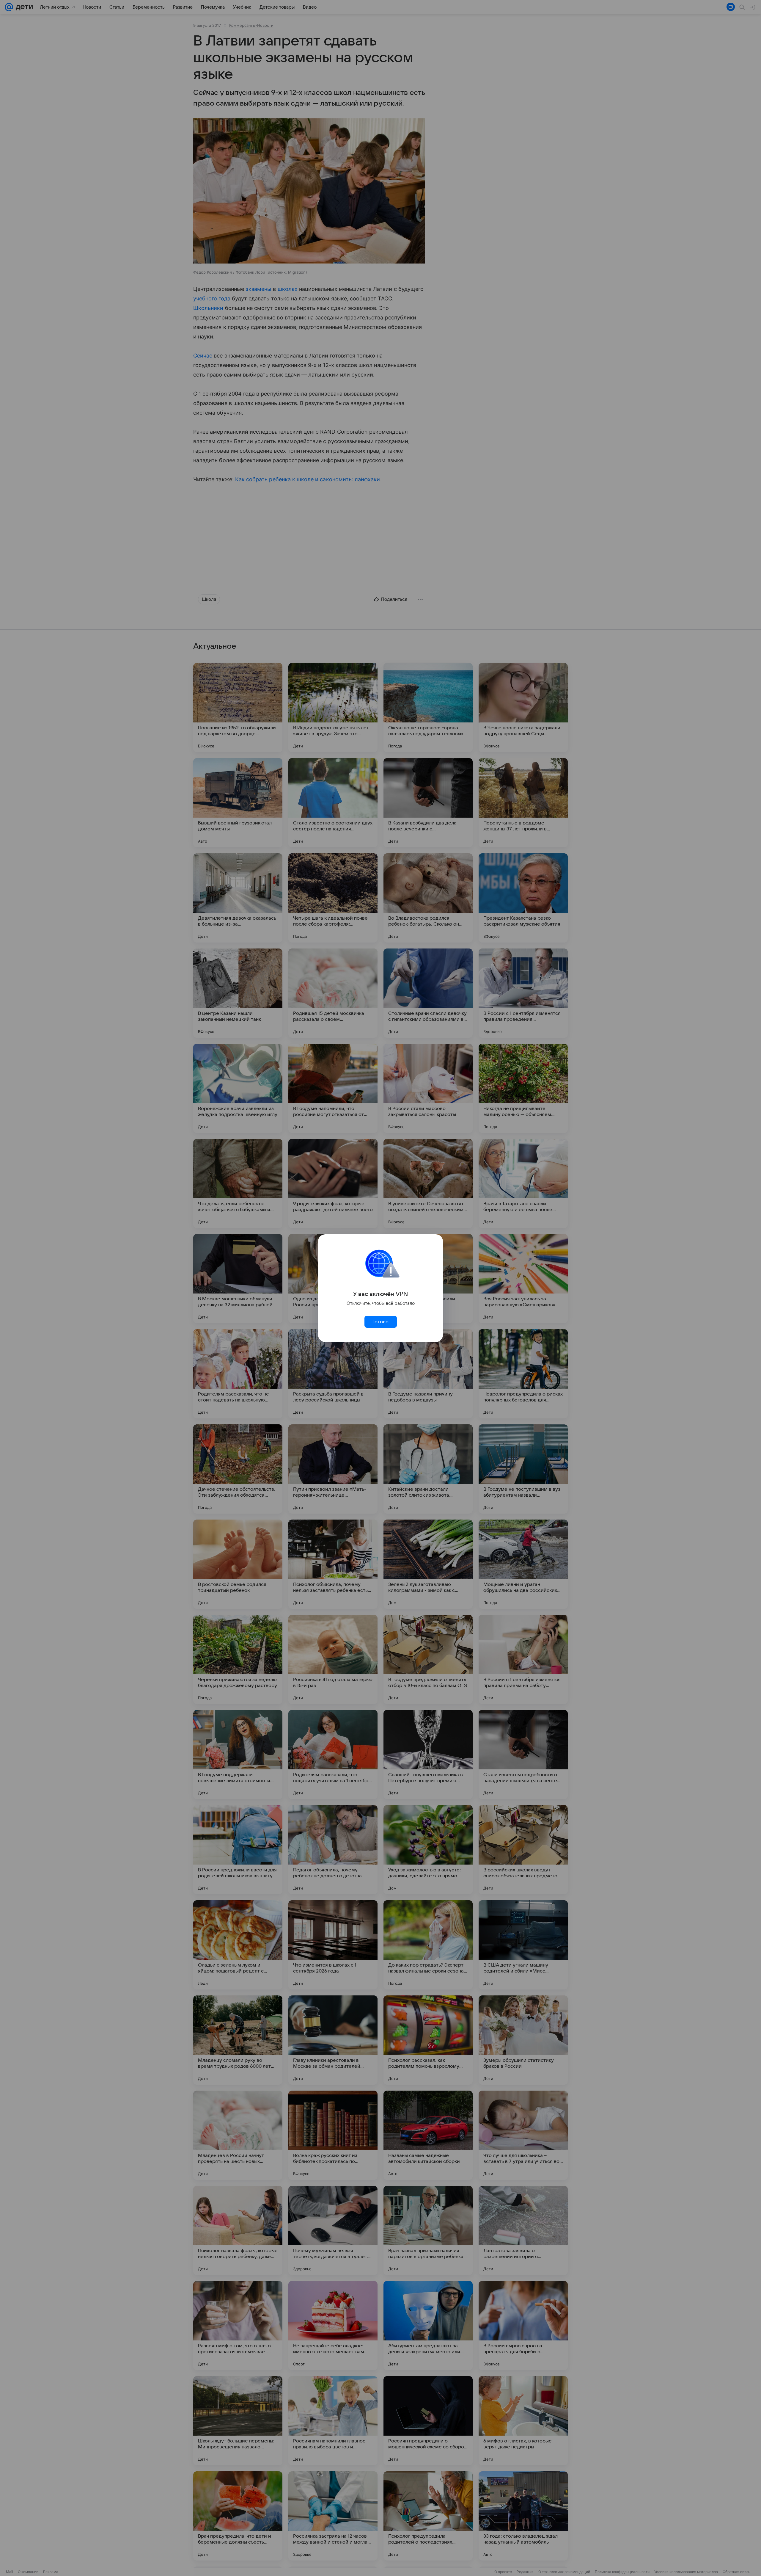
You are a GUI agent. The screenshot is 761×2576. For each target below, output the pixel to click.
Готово (380, 1322)
